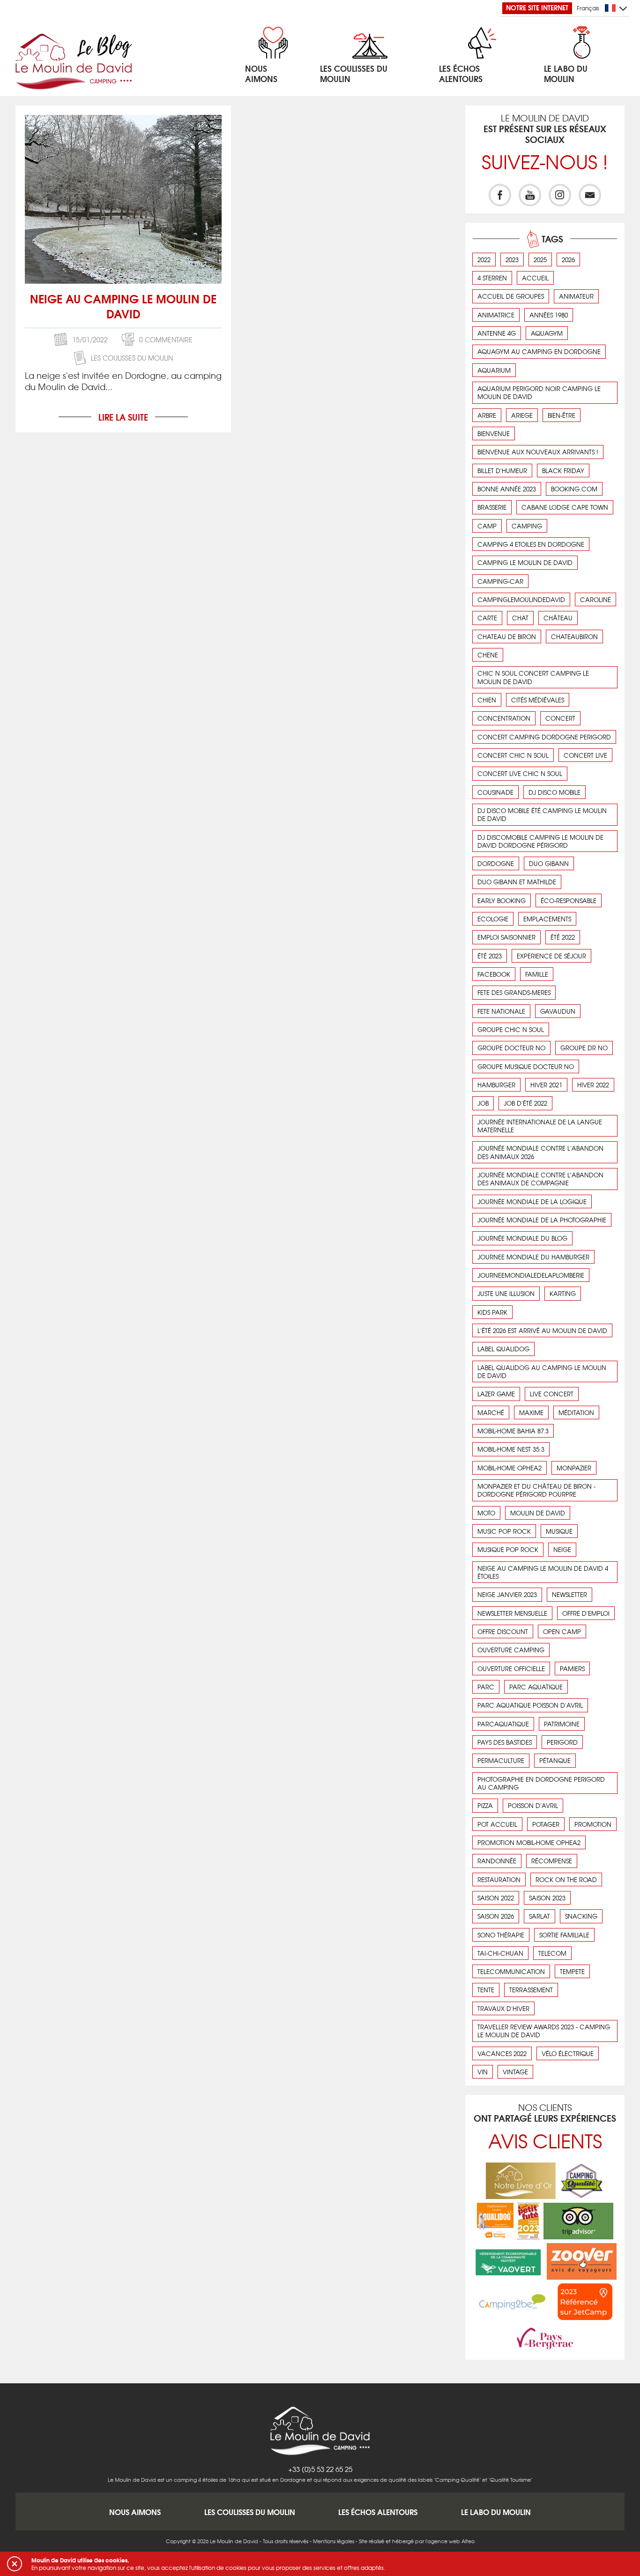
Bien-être (562, 415)
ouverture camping (511, 1650)
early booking (502, 900)
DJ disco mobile (554, 792)
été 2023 (490, 956)
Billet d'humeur (502, 471)
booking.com (574, 489)
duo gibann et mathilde (517, 882)
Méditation (576, 1412)
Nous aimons (135, 2512)
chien (487, 700)
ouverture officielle (511, 1668)
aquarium (494, 370)
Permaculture (501, 1760)
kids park (492, 1312)
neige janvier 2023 (507, 1594)
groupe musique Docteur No (526, 1066)
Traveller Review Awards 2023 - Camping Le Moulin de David (544, 2031)
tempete (572, 1971)
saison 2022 (496, 1898)
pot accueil (497, 1824)
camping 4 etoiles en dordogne (531, 544)
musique (559, 1531)
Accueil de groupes (511, 296)
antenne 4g (497, 333)
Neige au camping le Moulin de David (123, 306)
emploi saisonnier (506, 937)
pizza (485, 1805)
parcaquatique (503, 1724)
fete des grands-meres (514, 992)
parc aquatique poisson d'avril (530, 1705)
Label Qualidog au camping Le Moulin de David (542, 1371)
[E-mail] (590, 195)
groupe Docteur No (511, 1048)
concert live (585, 755)
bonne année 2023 (507, 489)
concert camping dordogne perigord (544, 737)
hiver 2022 (593, 1085)
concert (560, 718)
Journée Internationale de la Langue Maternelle (540, 1126)
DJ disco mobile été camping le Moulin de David (542, 814)
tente (486, 1990)
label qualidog (503, 1349)
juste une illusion (506, 1293)
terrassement (531, 1990)
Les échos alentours (378, 2512)
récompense (552, 1861)
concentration (504, 718)
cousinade (495, 792)
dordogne (496, 863)
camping (527, 526)
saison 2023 (547, 1898)
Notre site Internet (537, 8)
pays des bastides (505, 1742)
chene (488, 655)
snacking (581, 1916)
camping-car (500, 581)
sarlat (540, 1916)
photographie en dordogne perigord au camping (541, 1783)
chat (520, 618)
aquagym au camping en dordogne (539, 351)
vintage (515, 2072)
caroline (595, 599)
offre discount (503, 1631)
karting (563, 1293)
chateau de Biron (507, 636)
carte (487, 618)
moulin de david (538, 1513)
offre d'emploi (586, 1613)
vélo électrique (568, 2053)
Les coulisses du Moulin (132, 358)
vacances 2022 (502, 2053)
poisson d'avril (533, 1805)
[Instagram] (560, 195)
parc (486, 1687)
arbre (487, 415)
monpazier (574, 1468)
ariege (522, 415)
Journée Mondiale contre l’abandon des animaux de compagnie (540, 1179)
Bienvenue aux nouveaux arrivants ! (538, 452)
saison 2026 (496, 1916)
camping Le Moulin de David (525, 562)
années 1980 (549, 315)
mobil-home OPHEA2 (510, 1468)
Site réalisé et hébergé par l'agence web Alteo (417, 2541)
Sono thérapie (501, 1935)
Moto (486, 1513)
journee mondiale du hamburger (533, 1257)
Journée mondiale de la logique (532, 1201)
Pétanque (555, 1760)
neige (562, 1549)
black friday (563, 471)
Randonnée (497, 1861)
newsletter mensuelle (512, 1613)
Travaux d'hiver (503, 2008)
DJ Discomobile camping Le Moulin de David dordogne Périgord (540, 841)
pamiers (572, 1668)
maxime (531, 1412)
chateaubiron (574, 636)
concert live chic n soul (520, 773)
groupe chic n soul (511, 1029)
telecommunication (511, 1971)
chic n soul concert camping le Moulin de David (533, 677)
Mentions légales (334, 2541)
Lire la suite (123, 417)
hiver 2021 (546, 1085)
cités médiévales (538, 700)
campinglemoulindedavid (521, 599)
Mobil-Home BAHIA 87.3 (513, 1431)
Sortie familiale (564, 1935)
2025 (540, 260)
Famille (537, 974)
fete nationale (501, 1011)
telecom (552, 1953)
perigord (562, 1742)
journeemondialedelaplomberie (531, 1275)
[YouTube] (530, 195)
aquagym (547, 333)
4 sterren (492, 278)
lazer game (496, 1394)
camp (487, 526)
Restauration (499, 1879)
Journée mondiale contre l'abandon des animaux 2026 (540, 1152)
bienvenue (494, 433)
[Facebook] (500, 195)
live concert (552, 1394)
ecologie (493, 919)
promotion (593, 1824)
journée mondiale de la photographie (542, 1220)
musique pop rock (508, 1549)
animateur (576, 296)
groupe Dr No (584, 1048)
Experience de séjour (551, 956)
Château (558, 618)
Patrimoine (562, 1724)
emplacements (547, 919)
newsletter (569, 1594)
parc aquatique (536, 1687)
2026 (568, 260)
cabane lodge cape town (565, 507)
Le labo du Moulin (496, 2512)
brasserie (492, 507)
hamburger (496, 1085)
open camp (562, 1631)
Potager (546, 1824)
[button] (15, 2564)
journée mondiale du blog (522, 1238)
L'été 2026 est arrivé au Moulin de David (542, 1330)
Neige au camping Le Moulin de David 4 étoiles (543, 1572)
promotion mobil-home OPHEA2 (529, 1842)
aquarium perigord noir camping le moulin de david (539, 392)
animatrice (496, 315)
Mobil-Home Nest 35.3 (511, 1449)
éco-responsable (569, 900)
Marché (491, 1412)
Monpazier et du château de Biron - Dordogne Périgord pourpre (536, 1490)
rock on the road (566, 1879)
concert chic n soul (513, 755)
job (483, 1103)
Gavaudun (558, 1011)
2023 (512, 260)
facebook (494, 974)
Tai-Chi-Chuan (500, 1953)
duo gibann (549, 863)
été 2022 (563, 937)
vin (483, 2072)
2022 (484, 260)
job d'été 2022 (525, 1103)
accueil (535, 278)
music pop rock (504, 1531)
